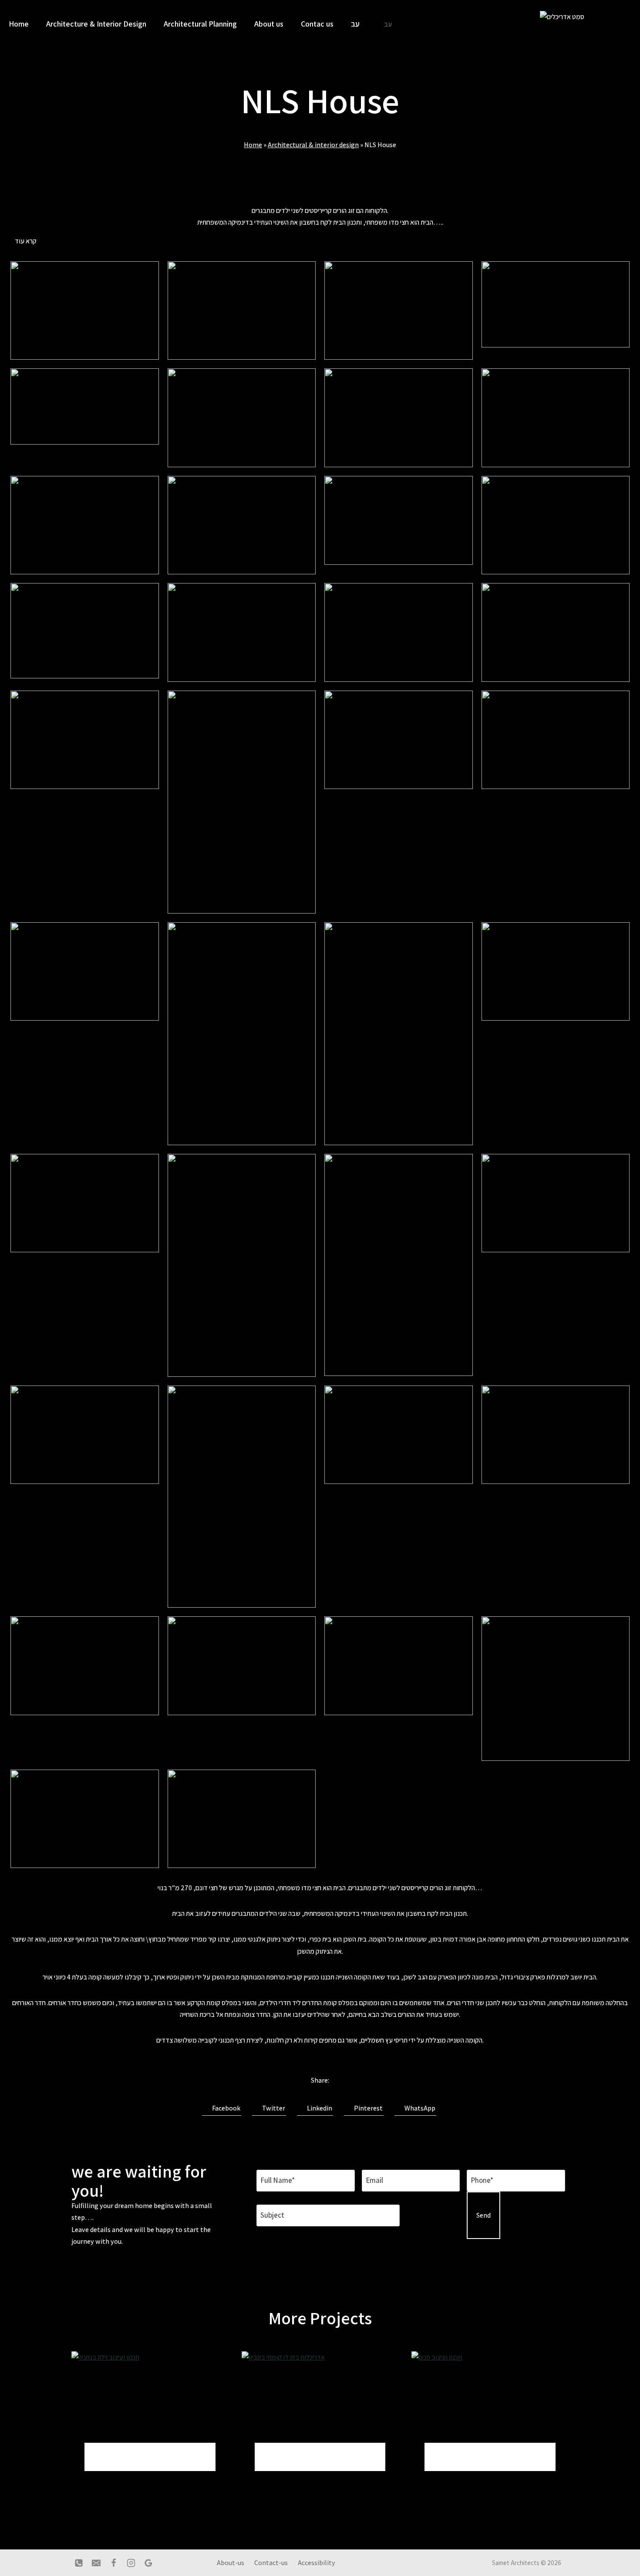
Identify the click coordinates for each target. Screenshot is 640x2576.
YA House (455, 2456)
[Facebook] (114, 2563)
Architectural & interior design (313, 145)
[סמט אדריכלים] (573, 24)
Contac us (317, 24)
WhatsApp (418, 2108)
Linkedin (318, 2108)
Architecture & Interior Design (96, 24)
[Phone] (79, 2563)
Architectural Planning (200, 24)
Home (19, 24)
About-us (231, 2563)
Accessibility (317, 2563)
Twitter (272, 2108)
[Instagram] (131, 2563)
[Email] (96, 2563)
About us (269, 24)
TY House (285, 2456)
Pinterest (366, 2108)
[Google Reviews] (148, 2563)
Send (483, 2215)
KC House (115, 2456)
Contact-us (271, 2563)
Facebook (224, 2108)
